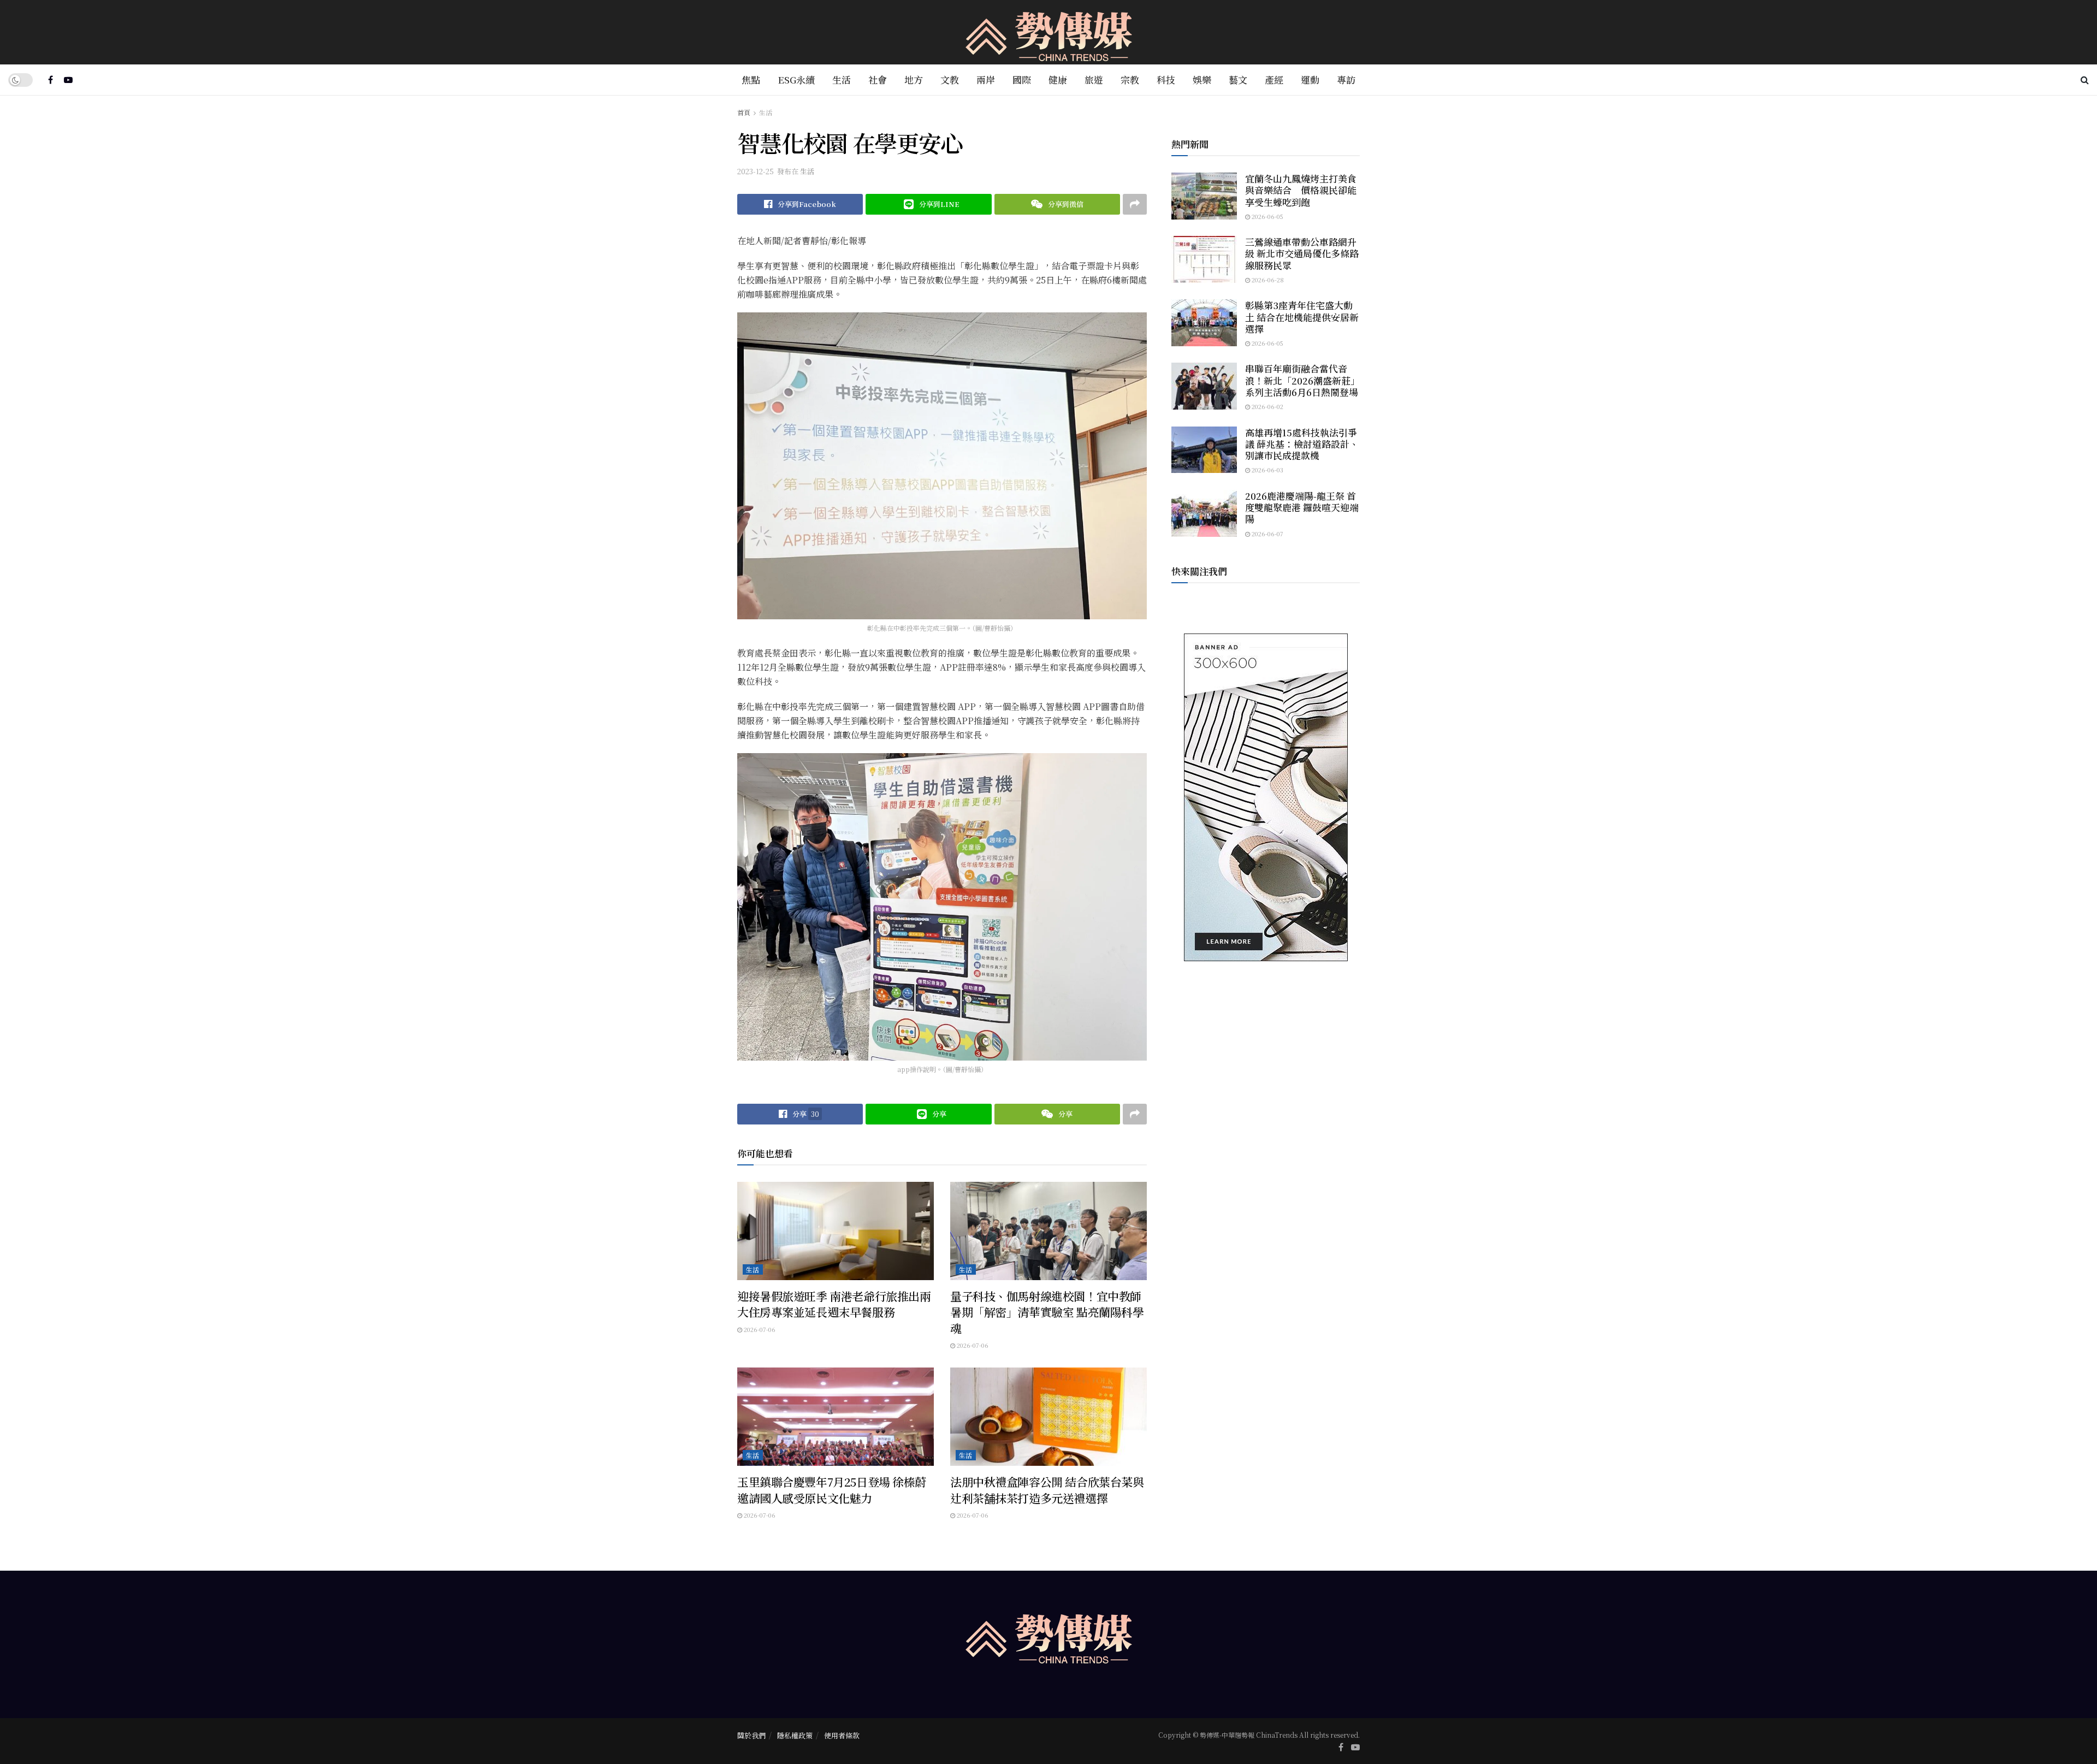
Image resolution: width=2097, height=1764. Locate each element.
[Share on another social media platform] (1135, 204)
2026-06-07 (1267, 534)
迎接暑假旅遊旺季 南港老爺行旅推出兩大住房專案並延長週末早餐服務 (834, 1304)
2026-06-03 (1267, 470)
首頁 (744, 112)
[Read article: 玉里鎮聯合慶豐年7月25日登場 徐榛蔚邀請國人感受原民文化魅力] (836, 1417)
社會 (878, 79)
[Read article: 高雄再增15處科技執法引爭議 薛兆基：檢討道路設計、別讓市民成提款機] (1204, 450)
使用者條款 (842, 1735)
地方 (914, 79)
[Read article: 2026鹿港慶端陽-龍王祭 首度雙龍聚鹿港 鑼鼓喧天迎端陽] (1204, 513)
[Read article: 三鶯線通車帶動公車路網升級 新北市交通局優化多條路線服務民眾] (1204, 259)
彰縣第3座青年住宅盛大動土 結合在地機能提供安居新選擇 (1302, 317)
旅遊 (1094, 79)
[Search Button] (2085, 80)
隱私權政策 (795, 1735)
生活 (842, 79)
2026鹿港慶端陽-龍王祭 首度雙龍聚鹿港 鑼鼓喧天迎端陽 (1302, 507)
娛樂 (1202, 79)
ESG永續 (796, 79)
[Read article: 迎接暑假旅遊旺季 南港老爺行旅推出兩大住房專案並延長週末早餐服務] (836, 1231)
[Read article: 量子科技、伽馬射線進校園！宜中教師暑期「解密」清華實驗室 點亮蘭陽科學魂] (1048, 1231)
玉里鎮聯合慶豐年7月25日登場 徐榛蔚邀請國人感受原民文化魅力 (832, 1490)
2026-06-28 (1267, 280)
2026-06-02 (1267, 406)
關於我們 (751, 1735)
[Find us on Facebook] (51, 80)
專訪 (1346, 79)
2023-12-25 (756, 171)
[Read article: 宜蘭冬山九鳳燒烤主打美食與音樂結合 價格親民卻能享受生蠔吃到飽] (1204, 196)
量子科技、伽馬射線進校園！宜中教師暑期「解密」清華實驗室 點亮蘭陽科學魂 (1047, 1312)
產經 (1274, 79)
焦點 (751, 79)
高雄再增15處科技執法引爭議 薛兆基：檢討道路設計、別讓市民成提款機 (1302, 444)
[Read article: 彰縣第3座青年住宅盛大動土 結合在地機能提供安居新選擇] (1204, 323)
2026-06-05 (1267, 216)
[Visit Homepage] (1049, 32)
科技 (1166, 79)
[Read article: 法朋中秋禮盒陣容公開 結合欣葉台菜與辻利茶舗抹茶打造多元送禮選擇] (1048, 1417)
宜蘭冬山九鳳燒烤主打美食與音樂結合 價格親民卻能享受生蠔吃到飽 (1301, 190)
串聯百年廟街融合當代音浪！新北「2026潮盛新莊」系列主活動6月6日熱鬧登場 (1302, 380)
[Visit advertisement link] (1266, 797)
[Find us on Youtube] (68, 80)
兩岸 (986, 79)
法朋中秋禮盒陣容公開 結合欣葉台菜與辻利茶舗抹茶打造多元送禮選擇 (1047, 1490)
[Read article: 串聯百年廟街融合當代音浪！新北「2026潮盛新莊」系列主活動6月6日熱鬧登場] (1204, 386)
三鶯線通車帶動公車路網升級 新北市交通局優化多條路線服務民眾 (1302, 253)
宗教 (1130, 79)
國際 (1022, 79)
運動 (1310, 79)
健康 (1058, 79)
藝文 (1238, 79)
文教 (950, 79)
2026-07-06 (759, 1329)
